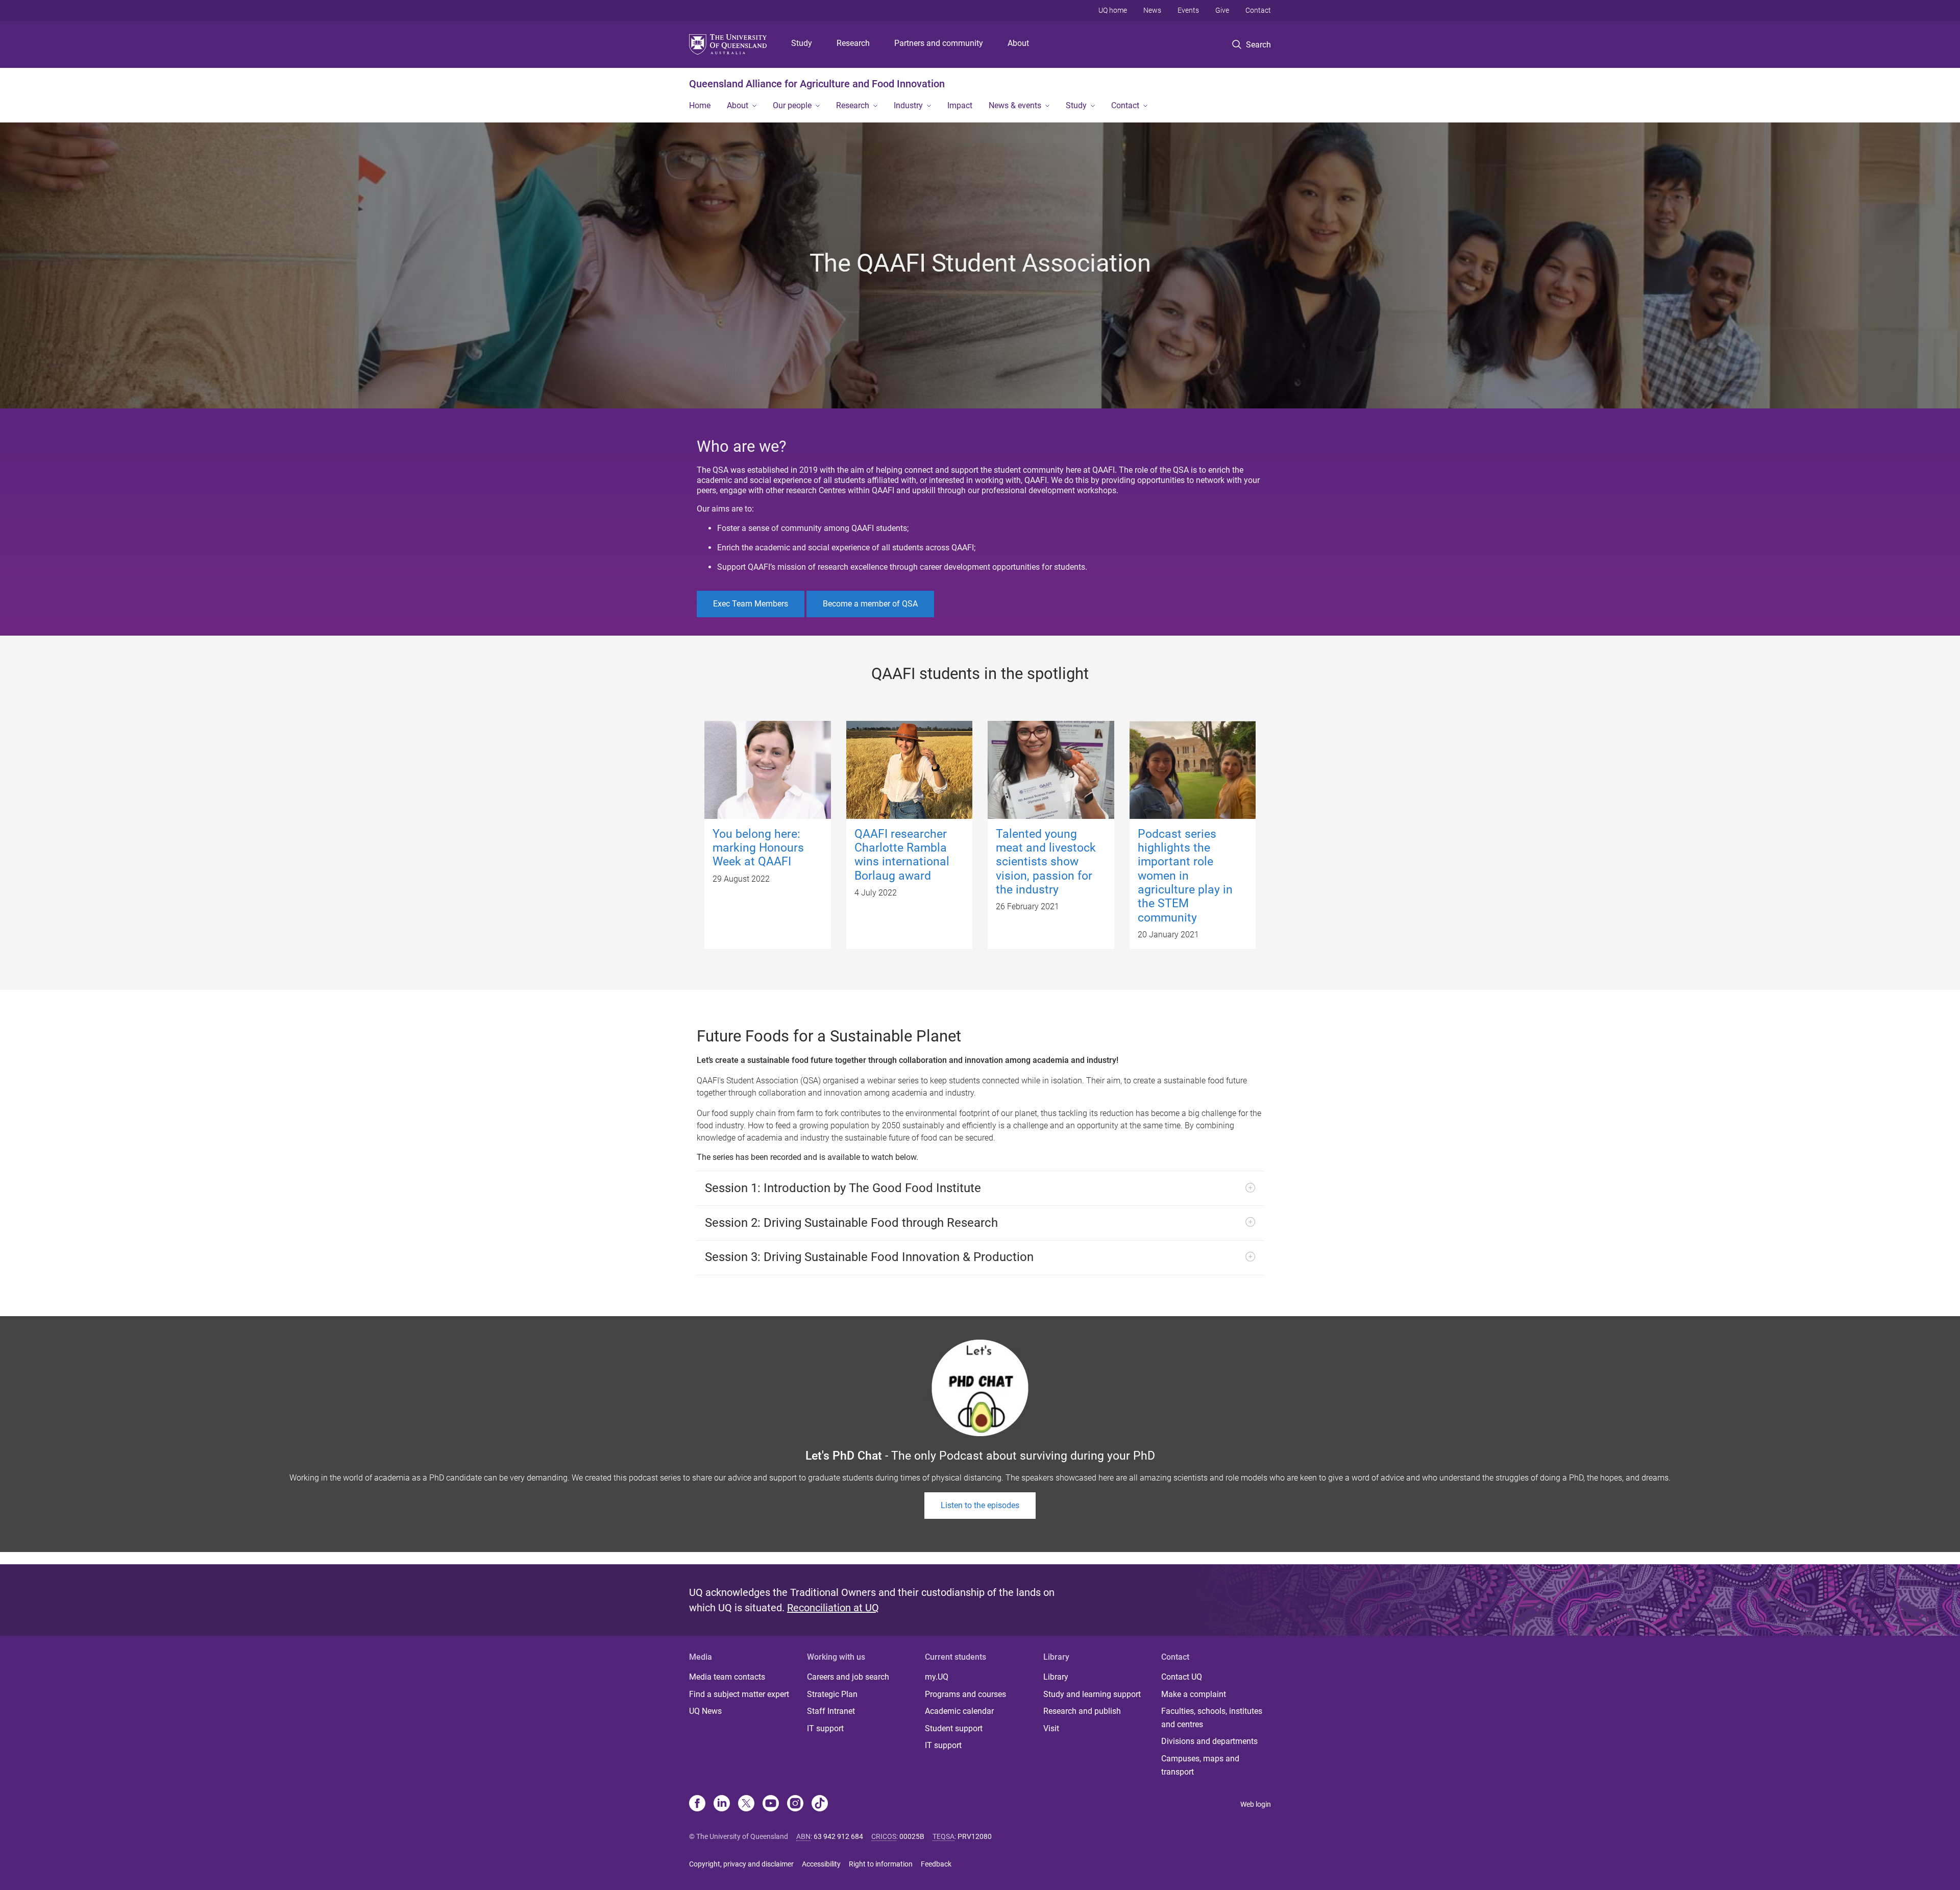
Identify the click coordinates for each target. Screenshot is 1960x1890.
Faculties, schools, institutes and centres (1212, 1718)
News (1152, 10)
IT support (825, 1728)
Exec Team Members (751, 604)
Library (1056, 1677)
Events (1188, 10)
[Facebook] (697, 1804)
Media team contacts (727, 1677)
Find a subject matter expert (739, 1694)
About (1018, 43)
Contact (1258, 10)
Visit (1051, 1728)
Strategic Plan (832, 1694)
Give (1222, 10)
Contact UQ (1182, 1677)
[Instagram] (795, 1804)
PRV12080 (975, 1836)
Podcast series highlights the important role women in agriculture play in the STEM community (1185, 876)
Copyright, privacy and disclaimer (741, 1864)
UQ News (705, 1711)
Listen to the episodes (980, 1505)
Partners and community (939, 43)
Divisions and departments (1209, 1741)
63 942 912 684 (838, 1836)
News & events (1015, 105)
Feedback (936, 1864)
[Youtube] (771, 1804)
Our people (792, 105)
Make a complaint (1194, 1694)
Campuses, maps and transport (1200, 1765)
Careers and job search (848, 1677)
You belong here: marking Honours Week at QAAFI (758, 848)
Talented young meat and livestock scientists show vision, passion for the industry (1046, 862)
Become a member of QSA (870, 604)
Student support (954, 1728)
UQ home (1113, 10)
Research (853, 43)
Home (700, 105)
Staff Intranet (831, 1711)
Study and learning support (1092, 1694)
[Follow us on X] (746, 1804)
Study (802, 43)
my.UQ (937, 1677)
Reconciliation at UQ (833, 1608)
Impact (960, 105)
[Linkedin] (722, 1804)
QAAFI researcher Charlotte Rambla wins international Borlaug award (902, 855)
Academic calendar (959, 1711)
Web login (1256, 1804)
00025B (912, 1836)
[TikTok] (820, 1804)
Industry (908, 105)
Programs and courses (965, 1694)
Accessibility (821, 1864)
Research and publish (1082, 1711)
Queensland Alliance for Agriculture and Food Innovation (817, 84)
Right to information (881, 1864)
